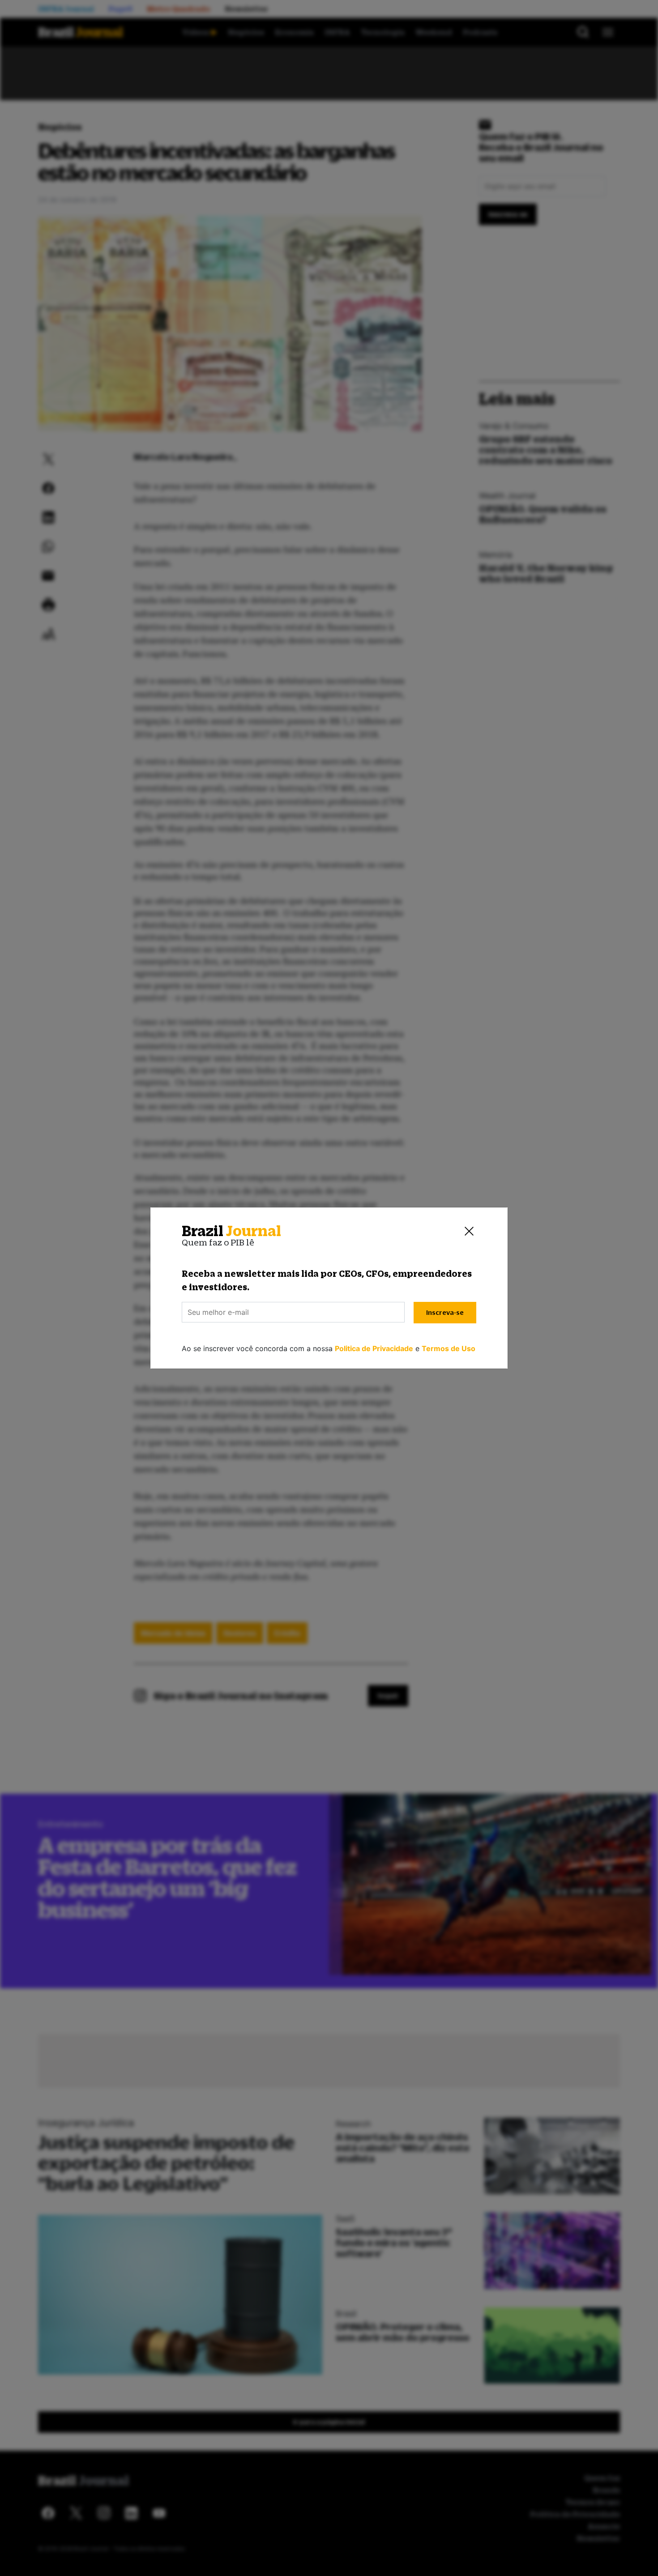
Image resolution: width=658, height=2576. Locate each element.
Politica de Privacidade (374, 1348)
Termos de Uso (449, 1348)
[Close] (469, 1231)
